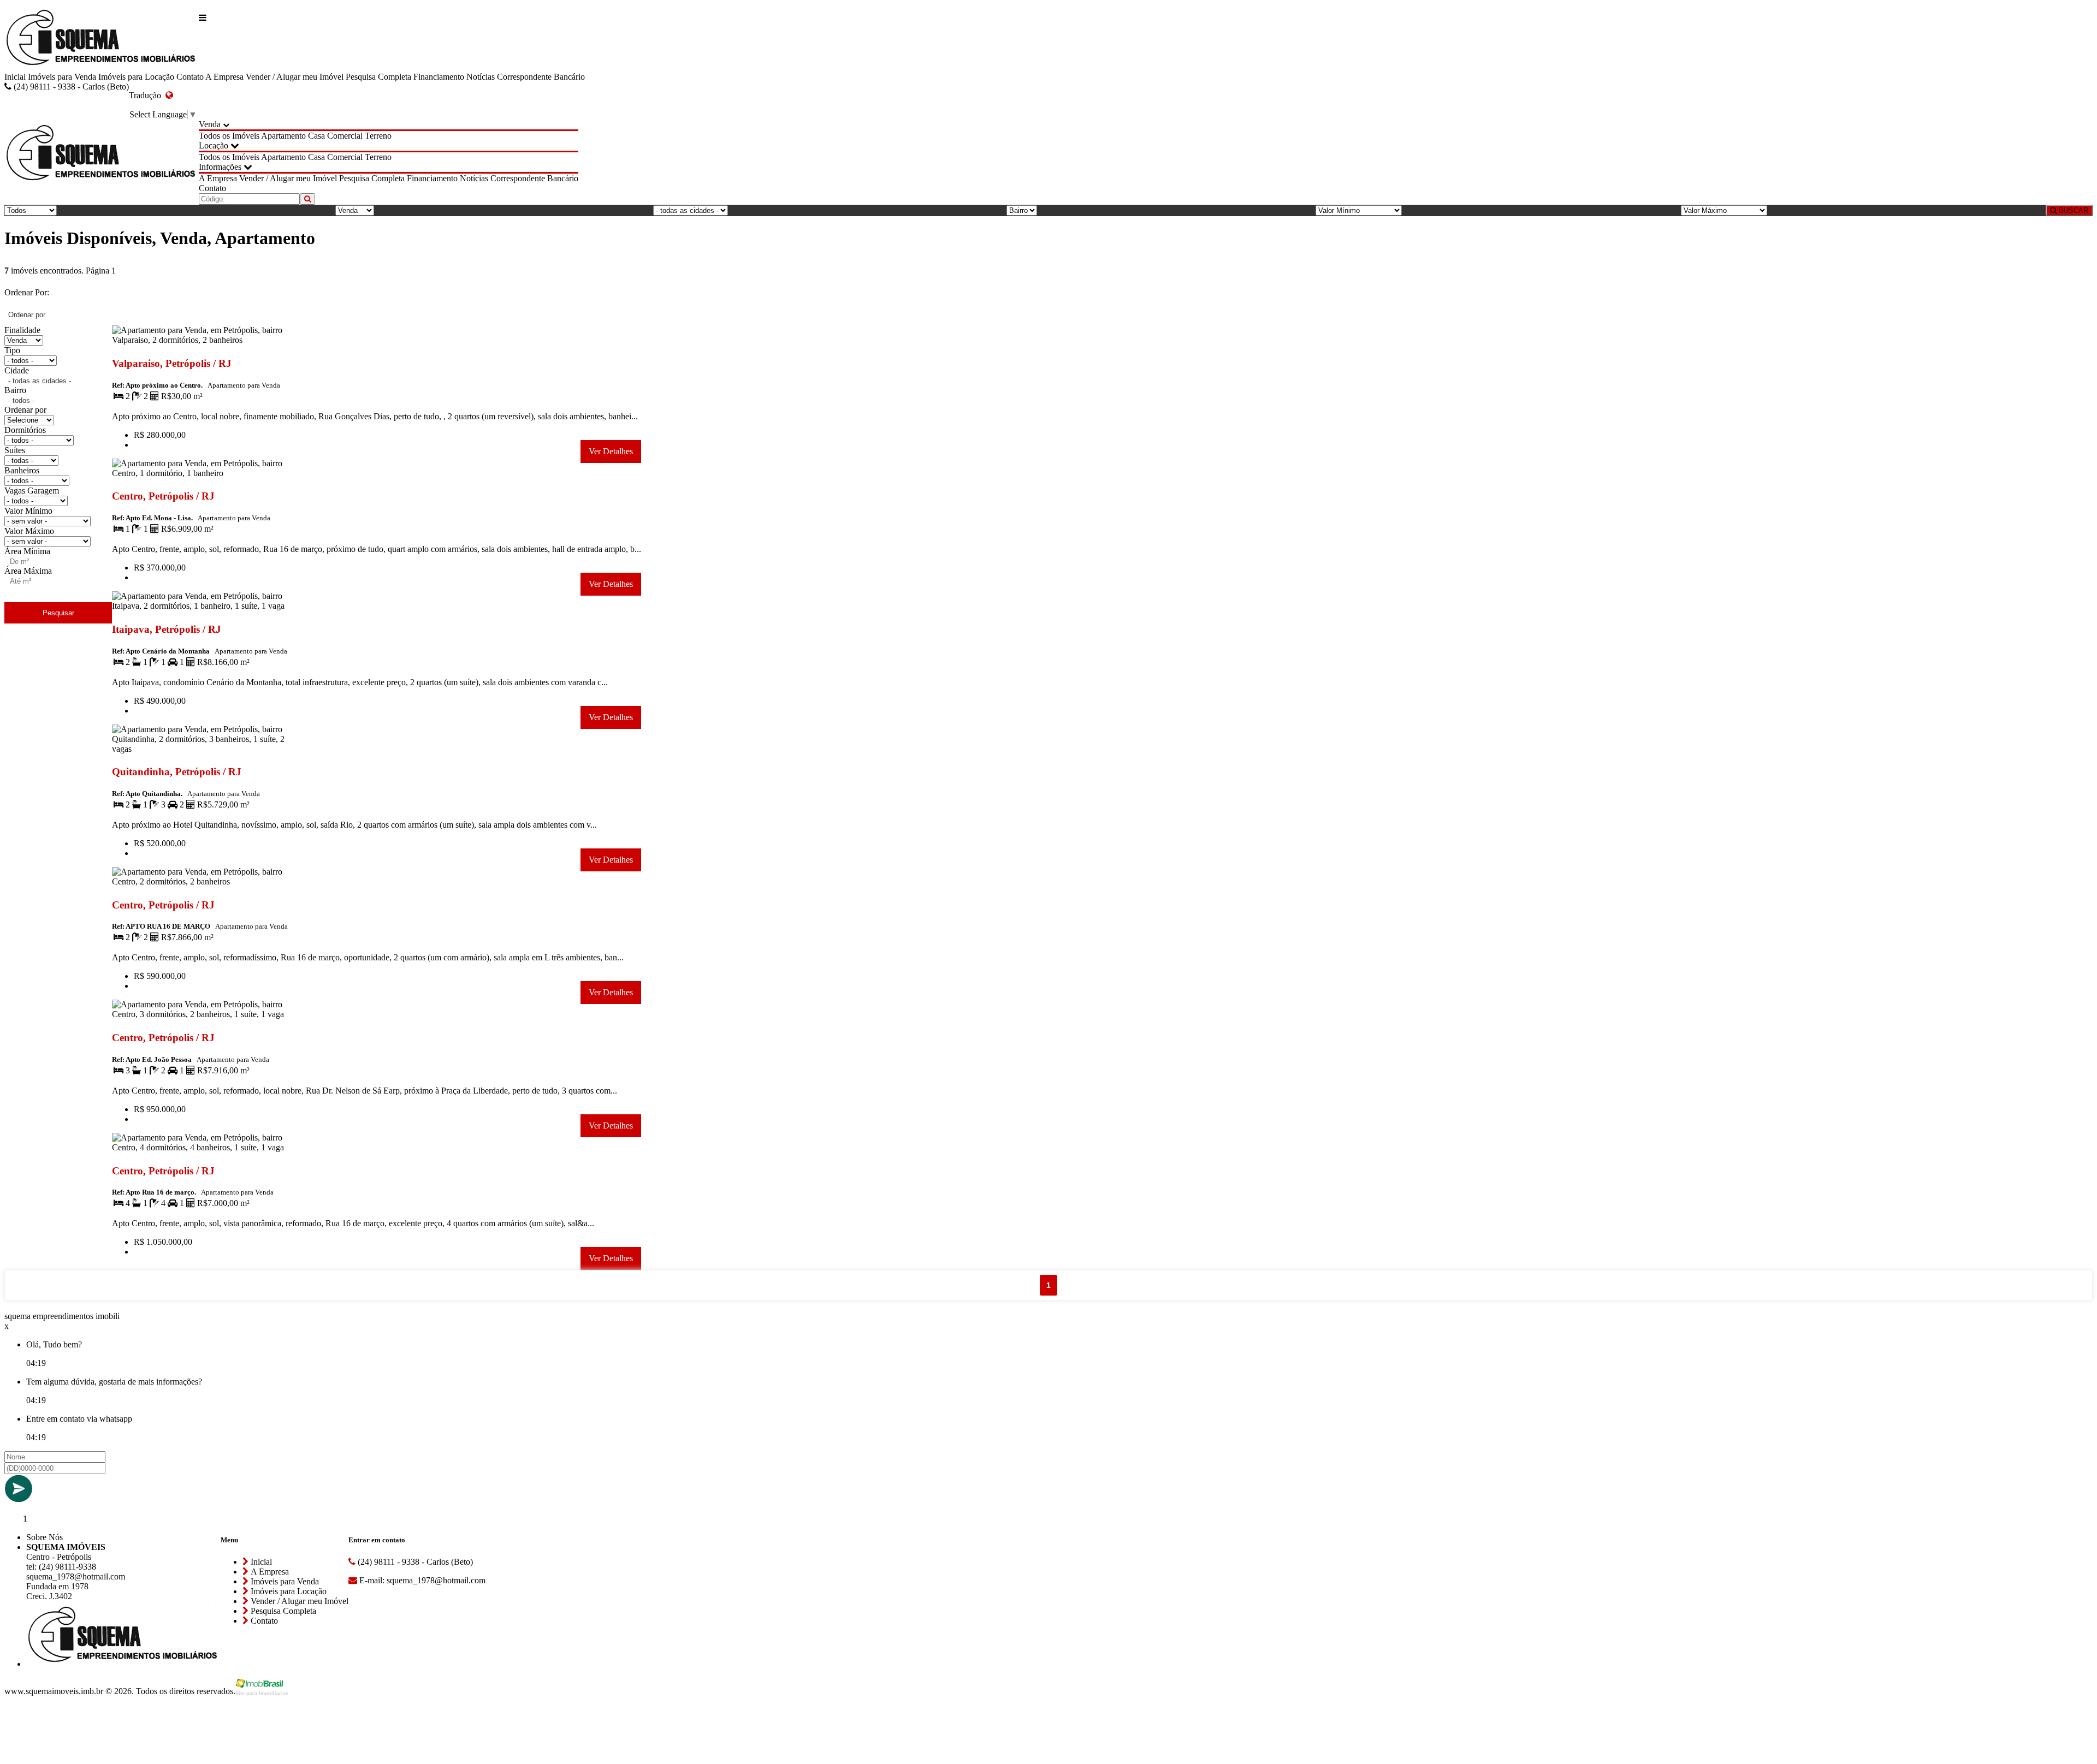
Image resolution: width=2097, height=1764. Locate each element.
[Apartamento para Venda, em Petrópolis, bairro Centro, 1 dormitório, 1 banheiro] (207, 475)
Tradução (147, 95)
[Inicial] (102, 38)
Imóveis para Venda (62, 77)
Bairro (15, 390)
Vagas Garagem (32, 491)
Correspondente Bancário (541, 77)
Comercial (345, 136)
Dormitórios (25, 430)
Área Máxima (28, 571)
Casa (316, 136)
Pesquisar (58, 613)
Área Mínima (27, 551)
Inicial (15, 77)
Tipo (12, 350)
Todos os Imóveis (229, 136)
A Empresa (224, 77)
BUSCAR (2072, 210)
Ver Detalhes (611, 451)
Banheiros (22, 470)
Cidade (17, 370)
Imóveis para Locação (136, 77)
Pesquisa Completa (378, 77)
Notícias (481, 77)
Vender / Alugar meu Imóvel (295, 77)
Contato (190, 77)
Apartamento (283, 136)
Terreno (378, 136)
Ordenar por (25, 410)
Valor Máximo (29, 531)
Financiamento (439, 77)
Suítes (15, 450)
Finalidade (22, 330)
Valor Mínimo (28, 511)
